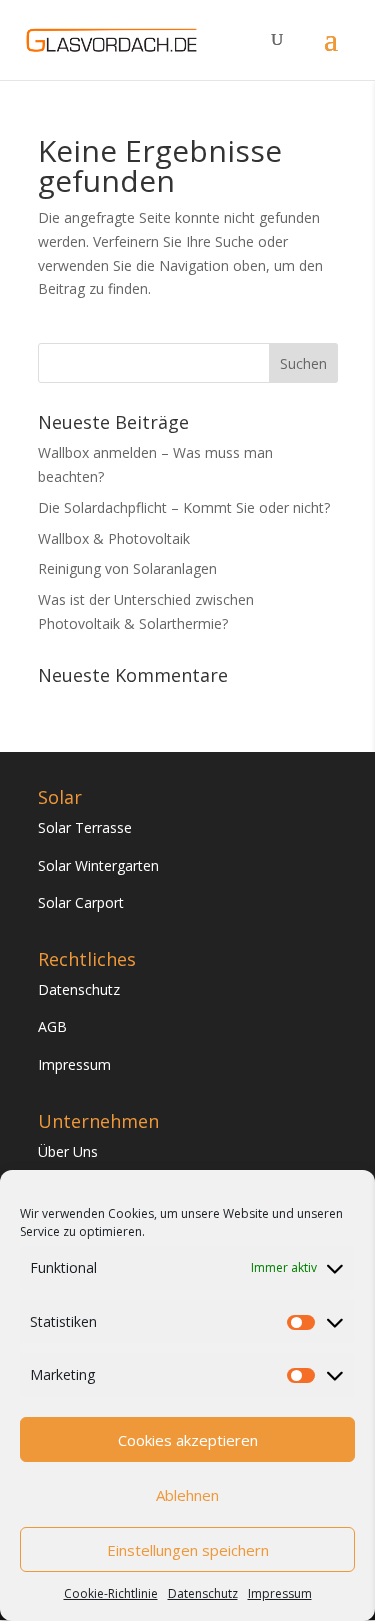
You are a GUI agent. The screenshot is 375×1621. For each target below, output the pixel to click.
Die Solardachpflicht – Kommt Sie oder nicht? (184, 507)
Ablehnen (187, 1495)
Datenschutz (203, 1593)
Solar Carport (81, 902)
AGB (52, 1026)
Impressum (280, 1593)
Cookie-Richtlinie (111, 1593)
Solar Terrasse (85, 827)
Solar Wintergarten (98, 865)
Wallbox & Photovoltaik (114, 538)
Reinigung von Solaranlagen (127, 568)
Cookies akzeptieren (188, 1440)
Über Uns (68, 1151)
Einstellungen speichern (188, 1550)
